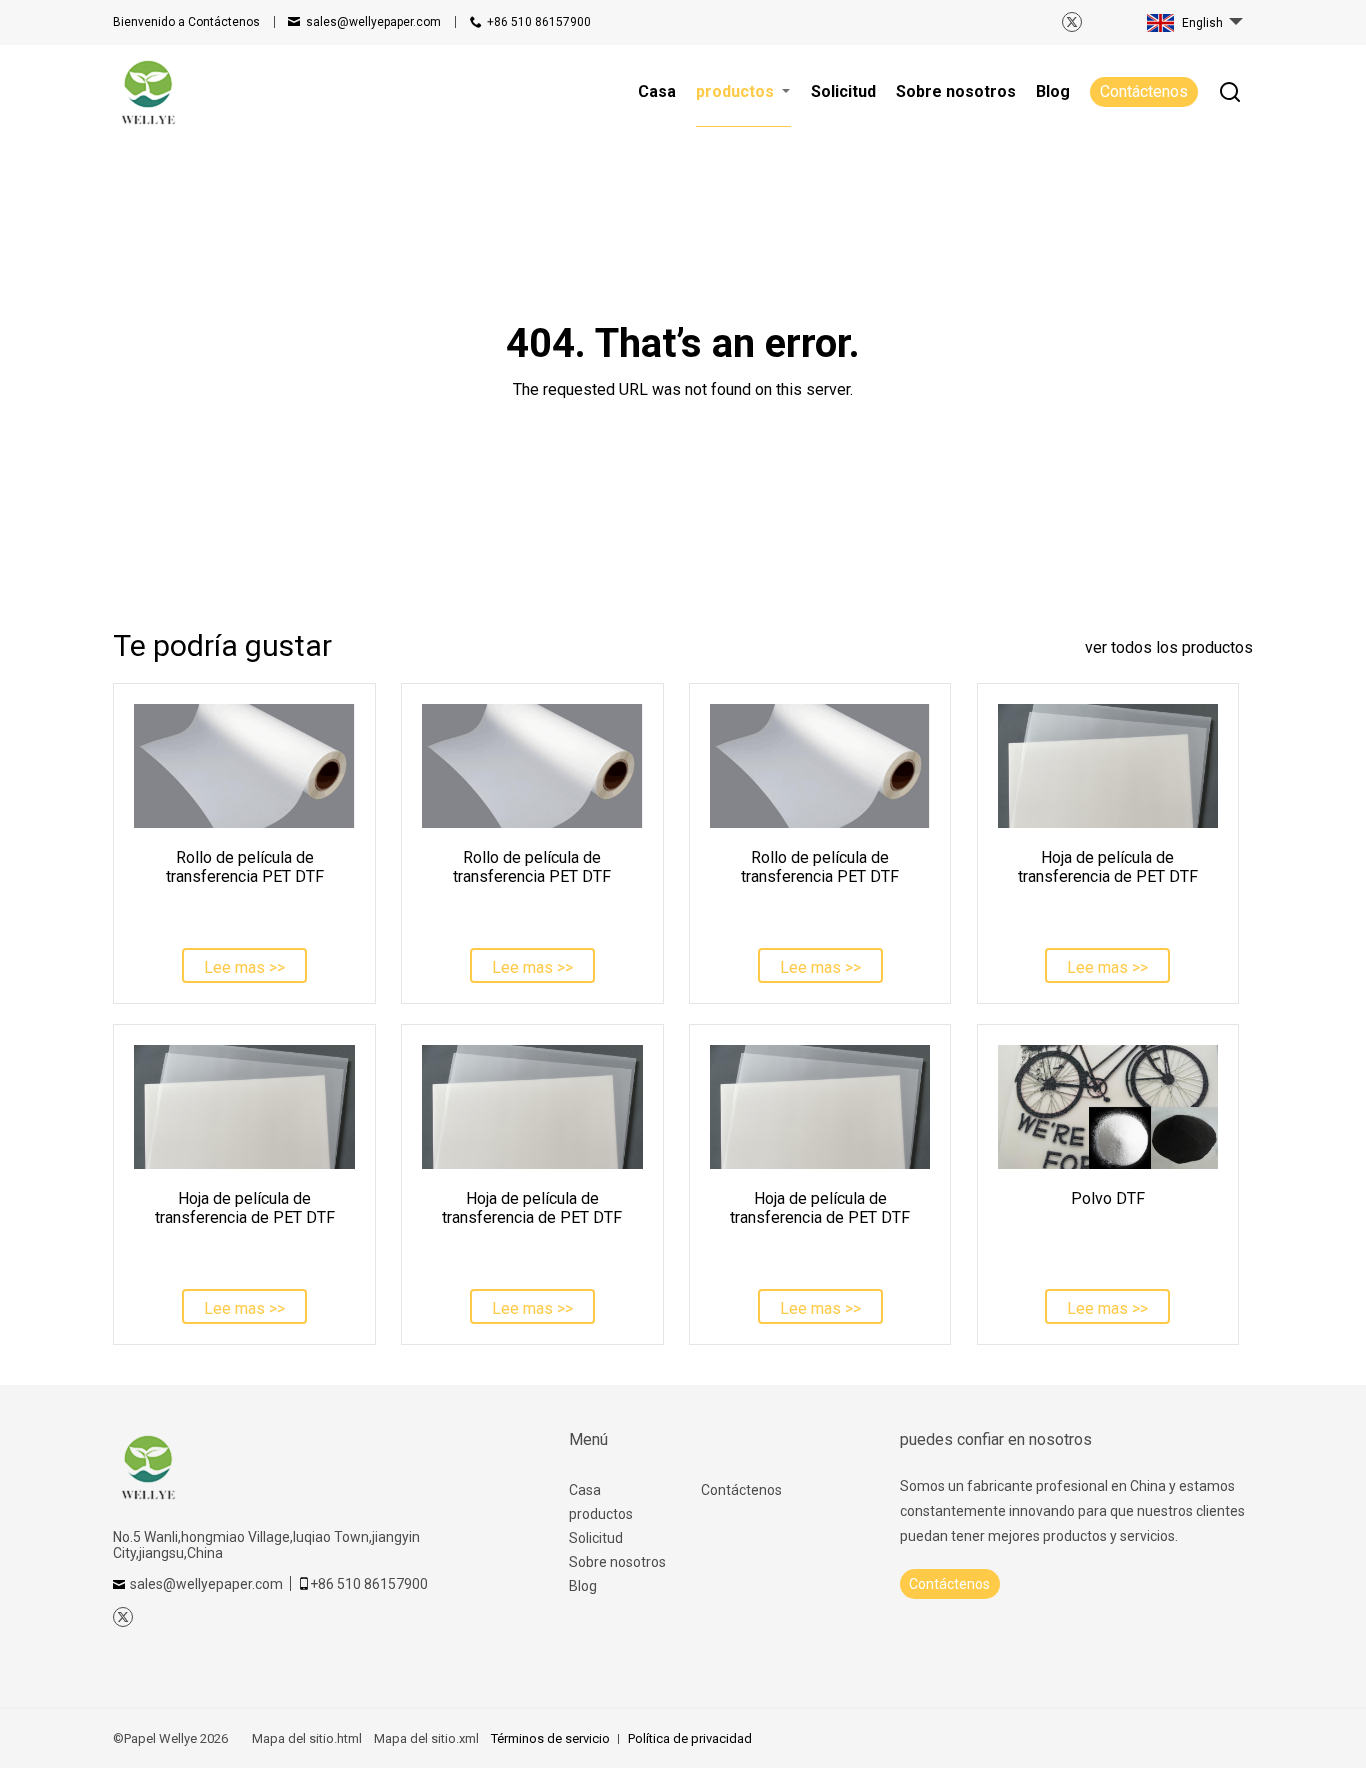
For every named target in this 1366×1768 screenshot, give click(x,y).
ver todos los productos (1169, 647)
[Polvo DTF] (1108, 1107)
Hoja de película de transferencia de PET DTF (1108, 867)
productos (601, 1514)
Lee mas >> (244, 967)
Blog (583, 1586)
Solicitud (596, 1538)
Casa (585, 1490)
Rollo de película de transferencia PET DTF (245, 867)
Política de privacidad (690, 1738)
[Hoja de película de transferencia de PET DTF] (1108, 766)
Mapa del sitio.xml (426, 1738)
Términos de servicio (550, 1738)
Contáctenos (186, 22)
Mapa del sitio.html (307, 1738)
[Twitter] (1072, 22)
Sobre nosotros (617, 1562)
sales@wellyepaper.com (373, 22)
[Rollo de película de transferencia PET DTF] (244, 766)
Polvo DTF (1108, 1198)
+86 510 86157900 (539, 22)
